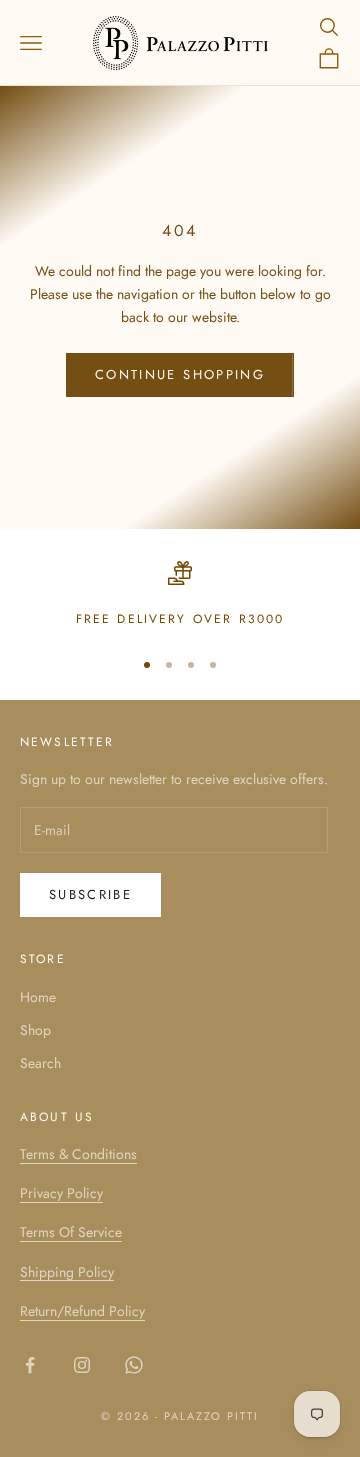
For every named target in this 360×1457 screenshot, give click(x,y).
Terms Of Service (71, 1232)
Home (38, 997)
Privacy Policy (61, 1193)
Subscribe (90, 894)
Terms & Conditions (78, 1154)
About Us (57, 1117)
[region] (180, 595)
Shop (35, 1030)
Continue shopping (180, 374)
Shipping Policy (67, 1272)
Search (40, 1063)
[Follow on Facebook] (30, 1365)
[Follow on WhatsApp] (134, 1365)
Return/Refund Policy (82, 1311)
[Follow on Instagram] (82, 1365)
